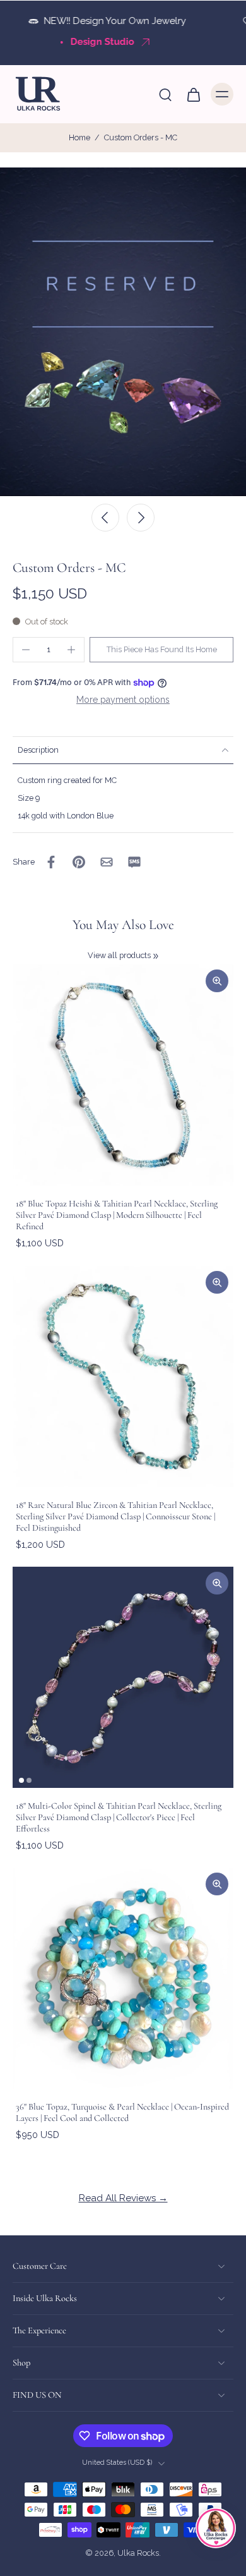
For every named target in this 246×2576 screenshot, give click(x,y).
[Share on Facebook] (51, 862)
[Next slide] (141, 518)
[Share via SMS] (134, 862)
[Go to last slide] (105, 518)
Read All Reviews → (123, 2198)
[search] (165, 94)
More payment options (123, 700)
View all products (119, 955)
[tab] (21, 1780)
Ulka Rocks (138, 2554)
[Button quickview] (217, 981)
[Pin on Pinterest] (79, 862)
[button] (161, 650)
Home (79, 137)
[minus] (26, 650)
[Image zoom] (123, 332)
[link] (156, 956)
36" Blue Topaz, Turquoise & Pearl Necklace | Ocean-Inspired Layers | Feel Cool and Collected (122, 2112)
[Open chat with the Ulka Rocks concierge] (216, 2528)
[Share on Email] (107, 862)
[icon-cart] (193, 94)
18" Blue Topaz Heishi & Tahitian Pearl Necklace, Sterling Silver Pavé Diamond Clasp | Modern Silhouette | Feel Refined (117, 1215)
